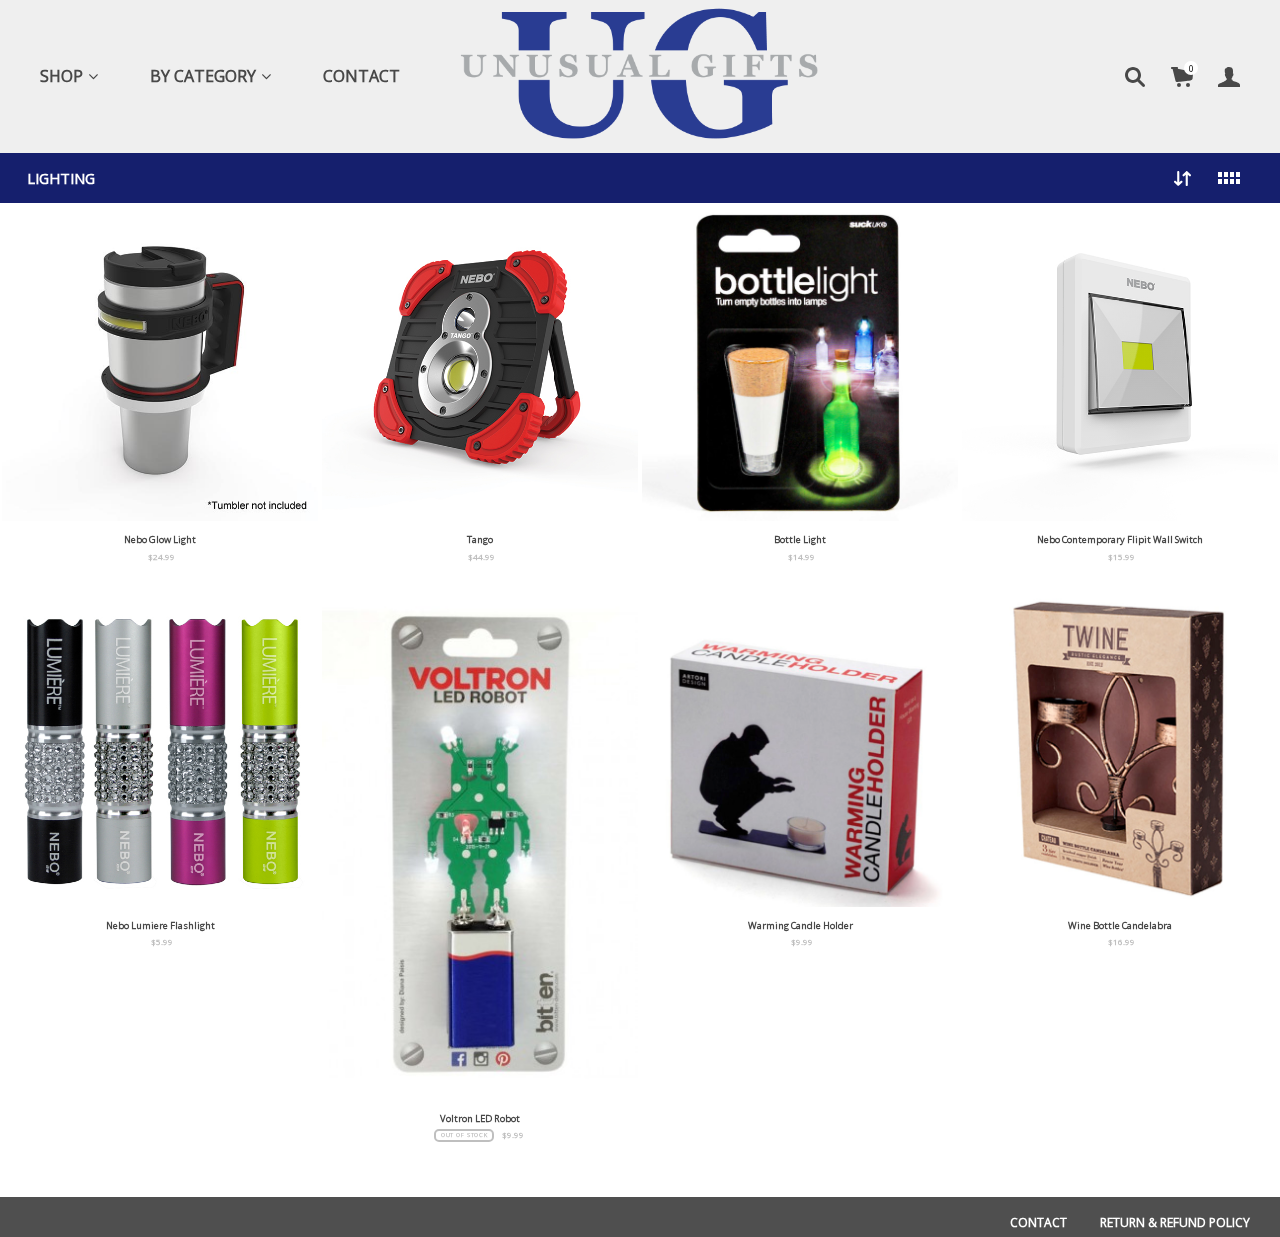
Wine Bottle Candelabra (1120, 925)
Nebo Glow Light (160, 539)
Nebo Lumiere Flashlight (160, 925)
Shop (61, 76)
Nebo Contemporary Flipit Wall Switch (1120, 539)
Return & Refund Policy (1175, 1222)
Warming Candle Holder (800, 925)
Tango (480, 539)
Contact (361, 76)
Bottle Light (800, 539)
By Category (203, 76)
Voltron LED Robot (480, 1118)
